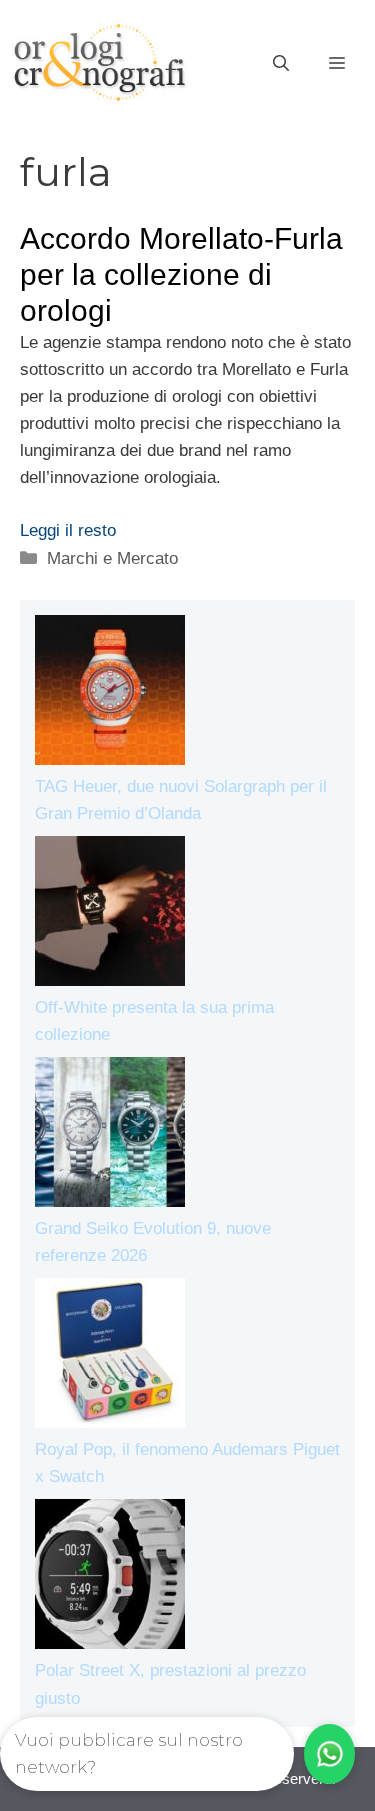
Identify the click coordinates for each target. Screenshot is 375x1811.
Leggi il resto (68, 530)
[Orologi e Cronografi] (100, 62)
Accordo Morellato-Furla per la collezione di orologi (181, 274)
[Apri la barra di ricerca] (281, 64)
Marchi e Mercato (112, 558)
